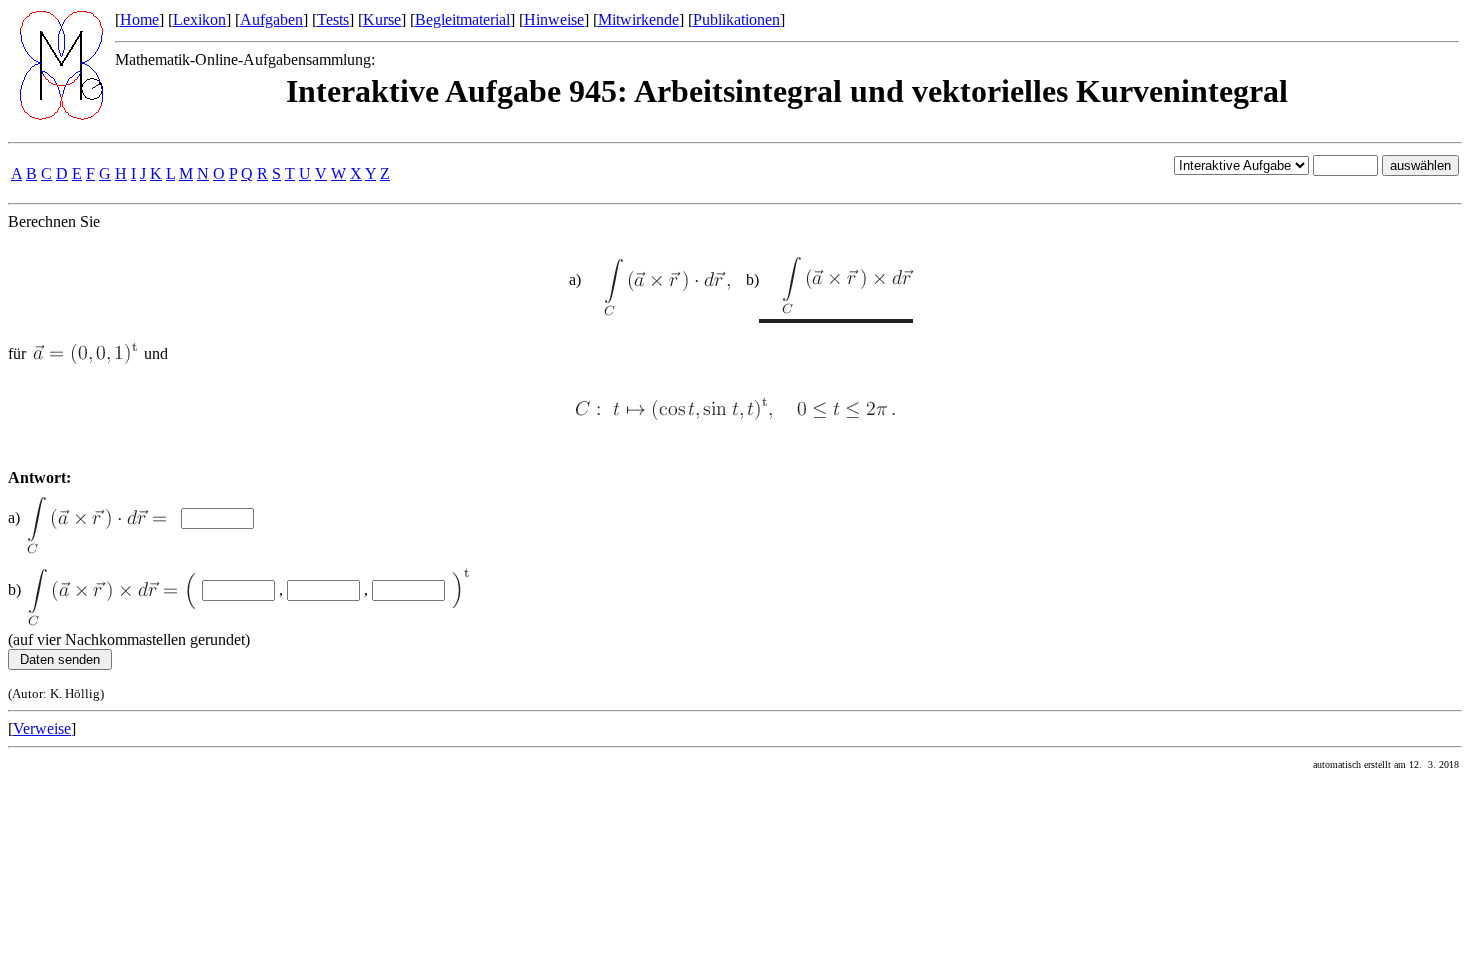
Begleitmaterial (462, 19)
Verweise (42, 728)
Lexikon (199, 19)
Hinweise (554, 19)
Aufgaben (271, 19)
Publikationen (736, 19)
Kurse (382, 19)
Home (139, 19)
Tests (333, 19)
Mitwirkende (638, 19)
